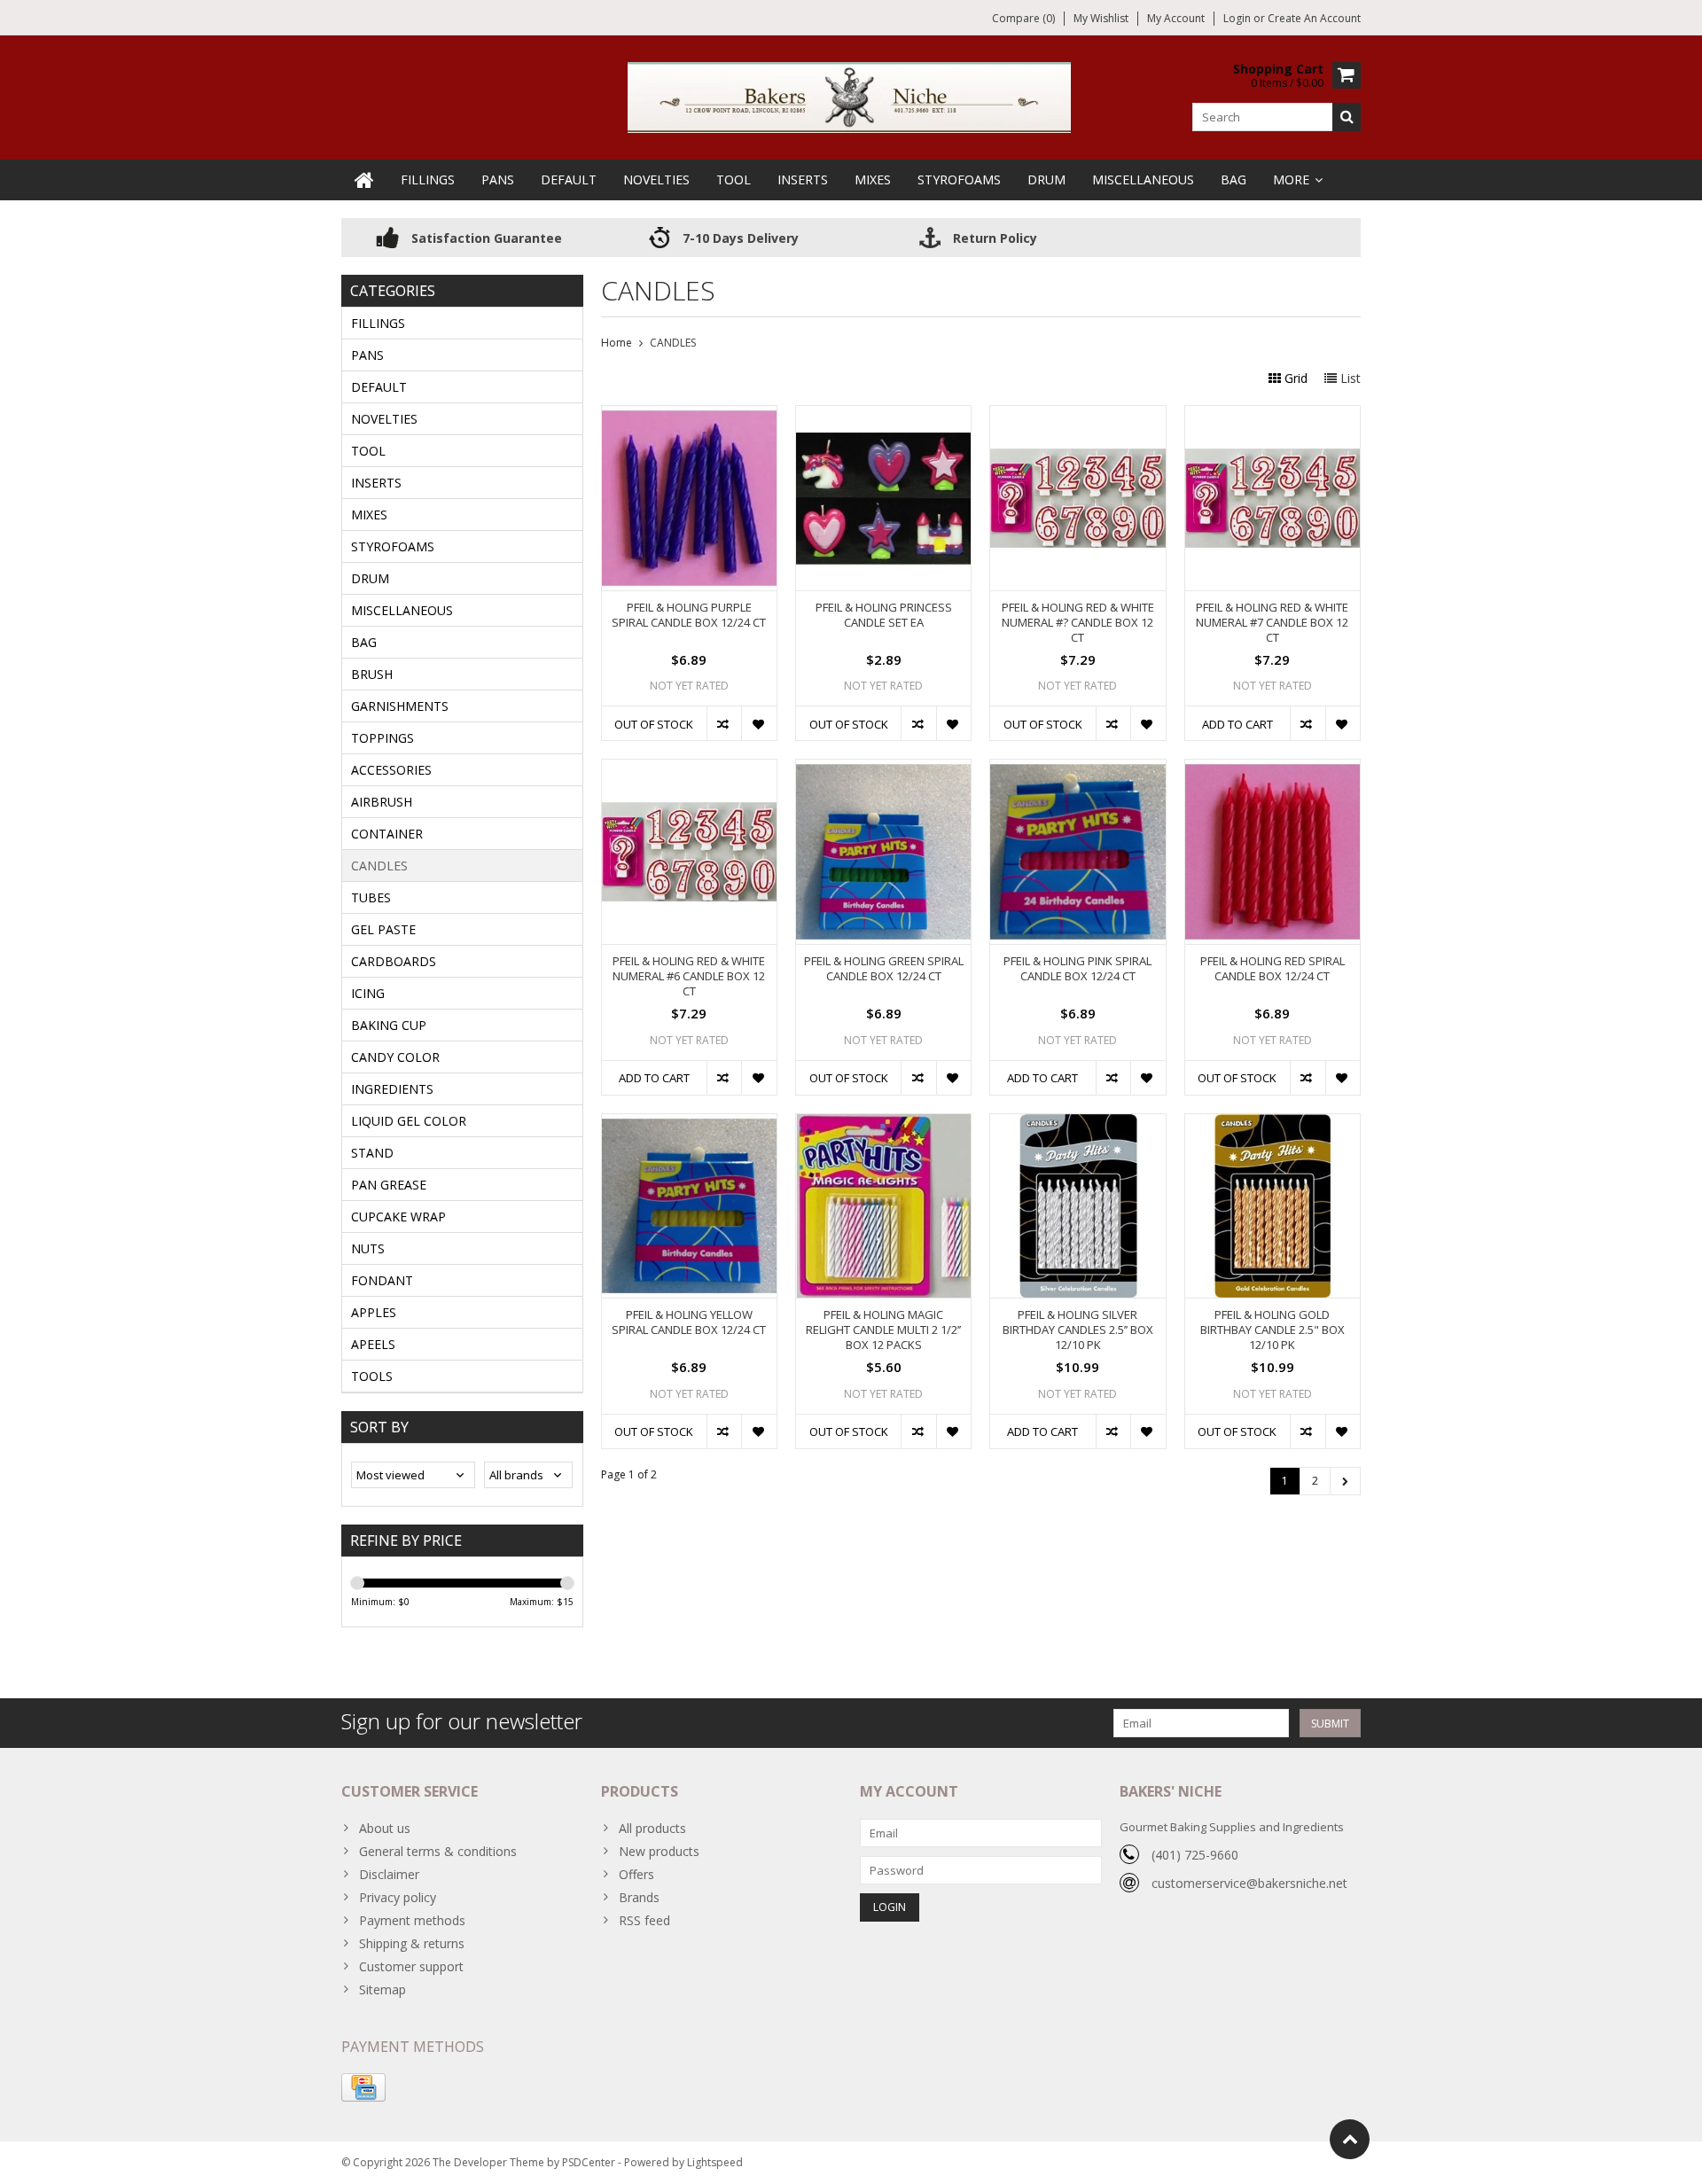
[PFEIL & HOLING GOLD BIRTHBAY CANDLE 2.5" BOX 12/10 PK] (1273, 1123)
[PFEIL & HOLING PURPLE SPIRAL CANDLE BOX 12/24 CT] (689, 415)
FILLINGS (428, 179)
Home (617, 343)
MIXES (873, 179)
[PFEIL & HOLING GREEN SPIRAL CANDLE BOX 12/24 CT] (883, 769)
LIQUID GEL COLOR (409, 1121)
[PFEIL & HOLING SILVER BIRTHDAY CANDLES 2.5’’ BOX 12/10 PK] (1077, 1123)
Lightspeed (715, 2162)
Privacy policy (398, 1897)
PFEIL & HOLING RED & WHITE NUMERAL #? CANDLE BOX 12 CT (1078, 623)
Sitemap (383, 1989)
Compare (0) (1023, 18)
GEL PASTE (383, 929)
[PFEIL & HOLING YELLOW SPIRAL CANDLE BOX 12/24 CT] (689, 1123)
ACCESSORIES (391, 770)
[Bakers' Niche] (851, 96)
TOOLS (372, 1376)
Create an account (1314, 18)
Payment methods (412, 1920)
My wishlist (1101, 18)
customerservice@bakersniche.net (1249, 1883)
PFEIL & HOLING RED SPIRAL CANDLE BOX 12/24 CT (1273, 969)
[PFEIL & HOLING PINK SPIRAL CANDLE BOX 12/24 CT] (1077, 769)
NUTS (368, 1248)
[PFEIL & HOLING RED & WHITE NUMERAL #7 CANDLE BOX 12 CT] (1273, 415)
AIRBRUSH (382, 802)
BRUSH (372, 674)
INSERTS (803, 179)
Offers (636, 1874)
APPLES (374, 1312)
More (1291, 179)
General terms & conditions (438, 1851)
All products (652, 1828)
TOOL (734, 179)
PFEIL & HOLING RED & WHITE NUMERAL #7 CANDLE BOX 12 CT (1272, 623)
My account (1176, 18)
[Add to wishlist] (758, 723)
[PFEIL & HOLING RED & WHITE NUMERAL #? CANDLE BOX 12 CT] (1077, 415)
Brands (639, 1897)
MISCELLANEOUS (1143, 179)
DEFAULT (569, 179)
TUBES (371, 897)
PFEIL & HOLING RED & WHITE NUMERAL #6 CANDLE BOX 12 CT (689, 976)
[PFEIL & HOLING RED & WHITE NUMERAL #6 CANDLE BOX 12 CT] (689, 769)
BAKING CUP (389, 1025)
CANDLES (379, 866)
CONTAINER (387, 834)
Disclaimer (389, 1874)
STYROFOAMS (959, 179)
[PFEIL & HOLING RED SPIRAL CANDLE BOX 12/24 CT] (1273, 769)
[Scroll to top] (1350, 2139)
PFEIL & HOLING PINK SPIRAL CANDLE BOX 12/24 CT (1077, 969)
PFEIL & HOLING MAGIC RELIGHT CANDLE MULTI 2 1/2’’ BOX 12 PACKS (883, 1330)
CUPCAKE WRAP (398, 1217)
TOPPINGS (383, 738)
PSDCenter (589, 2162)
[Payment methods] (363, 2087)
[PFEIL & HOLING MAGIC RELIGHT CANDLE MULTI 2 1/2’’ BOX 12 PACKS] (883, 1123)
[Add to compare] (724, 723)
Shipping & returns (412, 1943)
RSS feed (644, 1920)
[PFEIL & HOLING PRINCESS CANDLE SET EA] (883, 415)
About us (385, 1828)
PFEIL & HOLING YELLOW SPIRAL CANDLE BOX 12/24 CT (689, 1322)
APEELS (373, 1344)
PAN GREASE (389, 1185)
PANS (498, 179)
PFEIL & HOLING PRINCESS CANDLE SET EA (884, 615)
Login (1238, 18)
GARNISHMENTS (400, 706)
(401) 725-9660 (1195, 1855)
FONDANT (382, 1280)
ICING (368, 993)
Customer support (411, 1966)
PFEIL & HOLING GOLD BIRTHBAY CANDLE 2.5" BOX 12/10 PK (1273, 1330)
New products (659, 1851)
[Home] (364, 180)
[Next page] (1345, 1481)
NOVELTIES (656, 179)
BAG (1234, 179)
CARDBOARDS (394, 961)
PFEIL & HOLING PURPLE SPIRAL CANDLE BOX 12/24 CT (689, 615)
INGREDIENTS (392, 1089)
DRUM (1046, 179)
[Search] (1347, 117)
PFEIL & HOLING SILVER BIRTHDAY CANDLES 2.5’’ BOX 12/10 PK (1078, 1330)
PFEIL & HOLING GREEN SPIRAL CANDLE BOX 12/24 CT (884, 969)
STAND (372, 1153)
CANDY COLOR (395, 1057)
